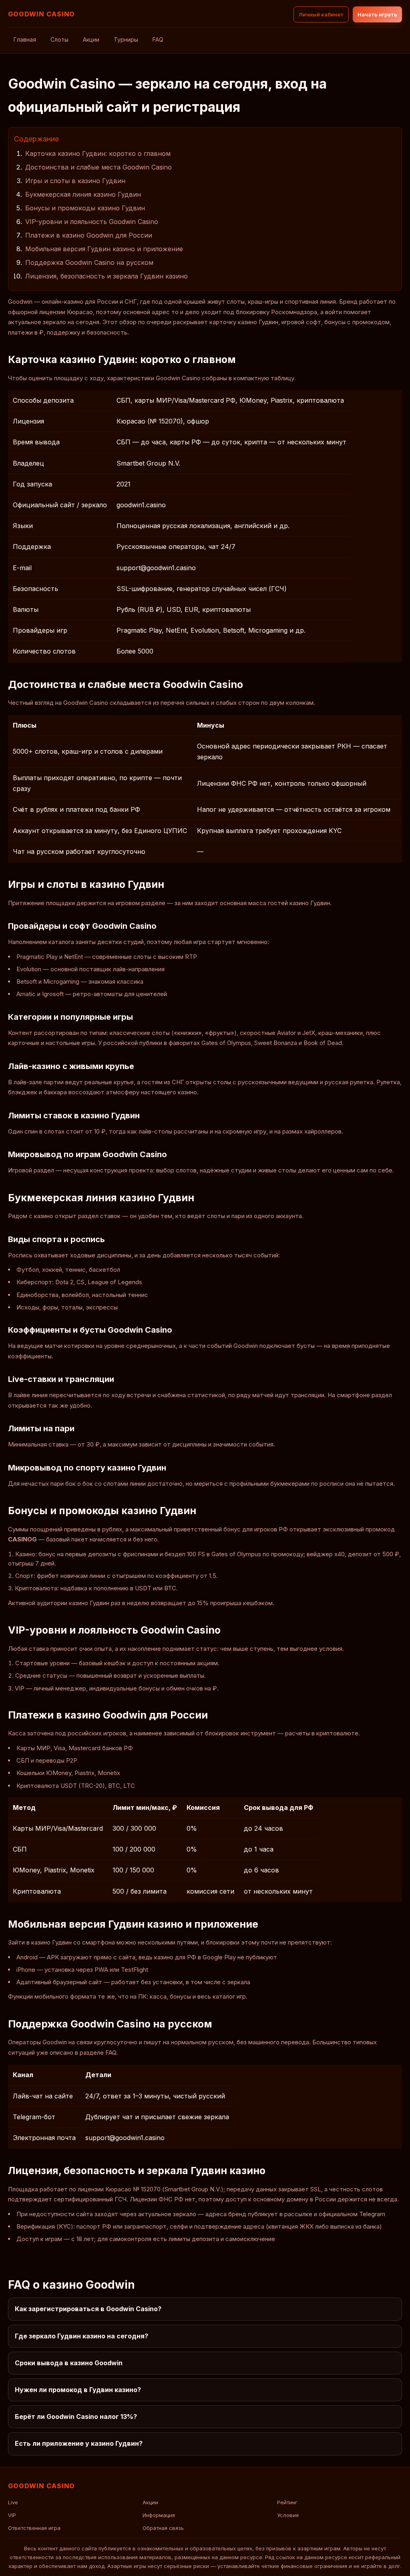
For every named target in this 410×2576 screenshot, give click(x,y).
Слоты (59, 39)
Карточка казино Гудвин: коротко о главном (98, 153)
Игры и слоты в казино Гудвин (75, 181)
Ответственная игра (34, 2528)
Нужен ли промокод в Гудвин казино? (78, 2390)
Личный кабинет (321, 14)
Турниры (126, 39)
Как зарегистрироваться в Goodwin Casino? (88, 2309)
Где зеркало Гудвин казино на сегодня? (81, 2336)
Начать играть (377, 14)
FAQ (158, 39)
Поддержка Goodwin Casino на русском (89, 262)
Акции (91, 39)
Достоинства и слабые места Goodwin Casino (98, 167)
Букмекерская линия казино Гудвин (83, 194)
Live (13, 2502)
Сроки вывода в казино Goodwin (69, 2363)
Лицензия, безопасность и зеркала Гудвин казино (107, 276)
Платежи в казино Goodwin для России (89, 235)
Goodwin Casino (41, 14)
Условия (288, 2515)
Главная (25, 39)
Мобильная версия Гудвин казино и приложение (104, 249)
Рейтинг (287, 2502)
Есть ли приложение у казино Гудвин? (79, 2443)
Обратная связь (163, 2528)
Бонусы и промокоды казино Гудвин (85, 208)
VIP (12, 2515)
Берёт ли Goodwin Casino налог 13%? (76, 2417)
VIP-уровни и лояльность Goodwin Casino (92, 222)
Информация (159, 2515)
